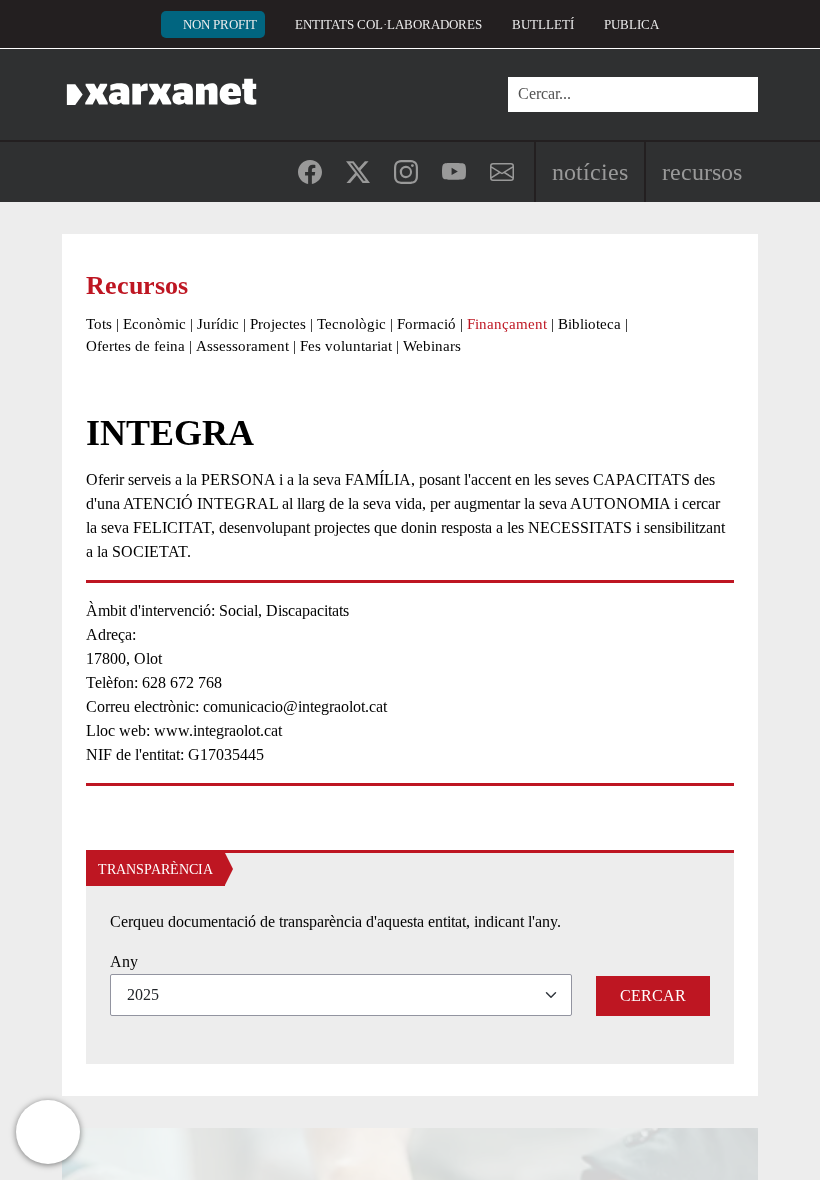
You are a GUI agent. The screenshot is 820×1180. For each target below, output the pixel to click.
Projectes (278, 324)
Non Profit (220, 24)
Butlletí (543, 24)
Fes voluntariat (346, 346)
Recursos (702, 172)
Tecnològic (351, 324)
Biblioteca (589, 324)
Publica (631, 24)
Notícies (590, 172)
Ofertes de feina (135, 346)
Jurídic (218, 324)
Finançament (507, 324)
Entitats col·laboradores (388, 24)
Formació (426, 324)
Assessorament (242, 346)
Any (124, 961)
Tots (99, 324)
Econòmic (154, 324)
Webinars (432, 346)
